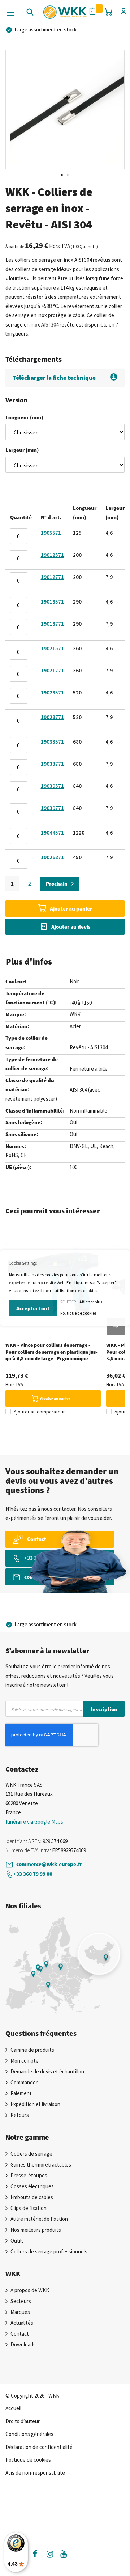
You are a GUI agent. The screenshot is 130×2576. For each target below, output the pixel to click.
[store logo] (65, 9)
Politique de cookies (78, 1313)
